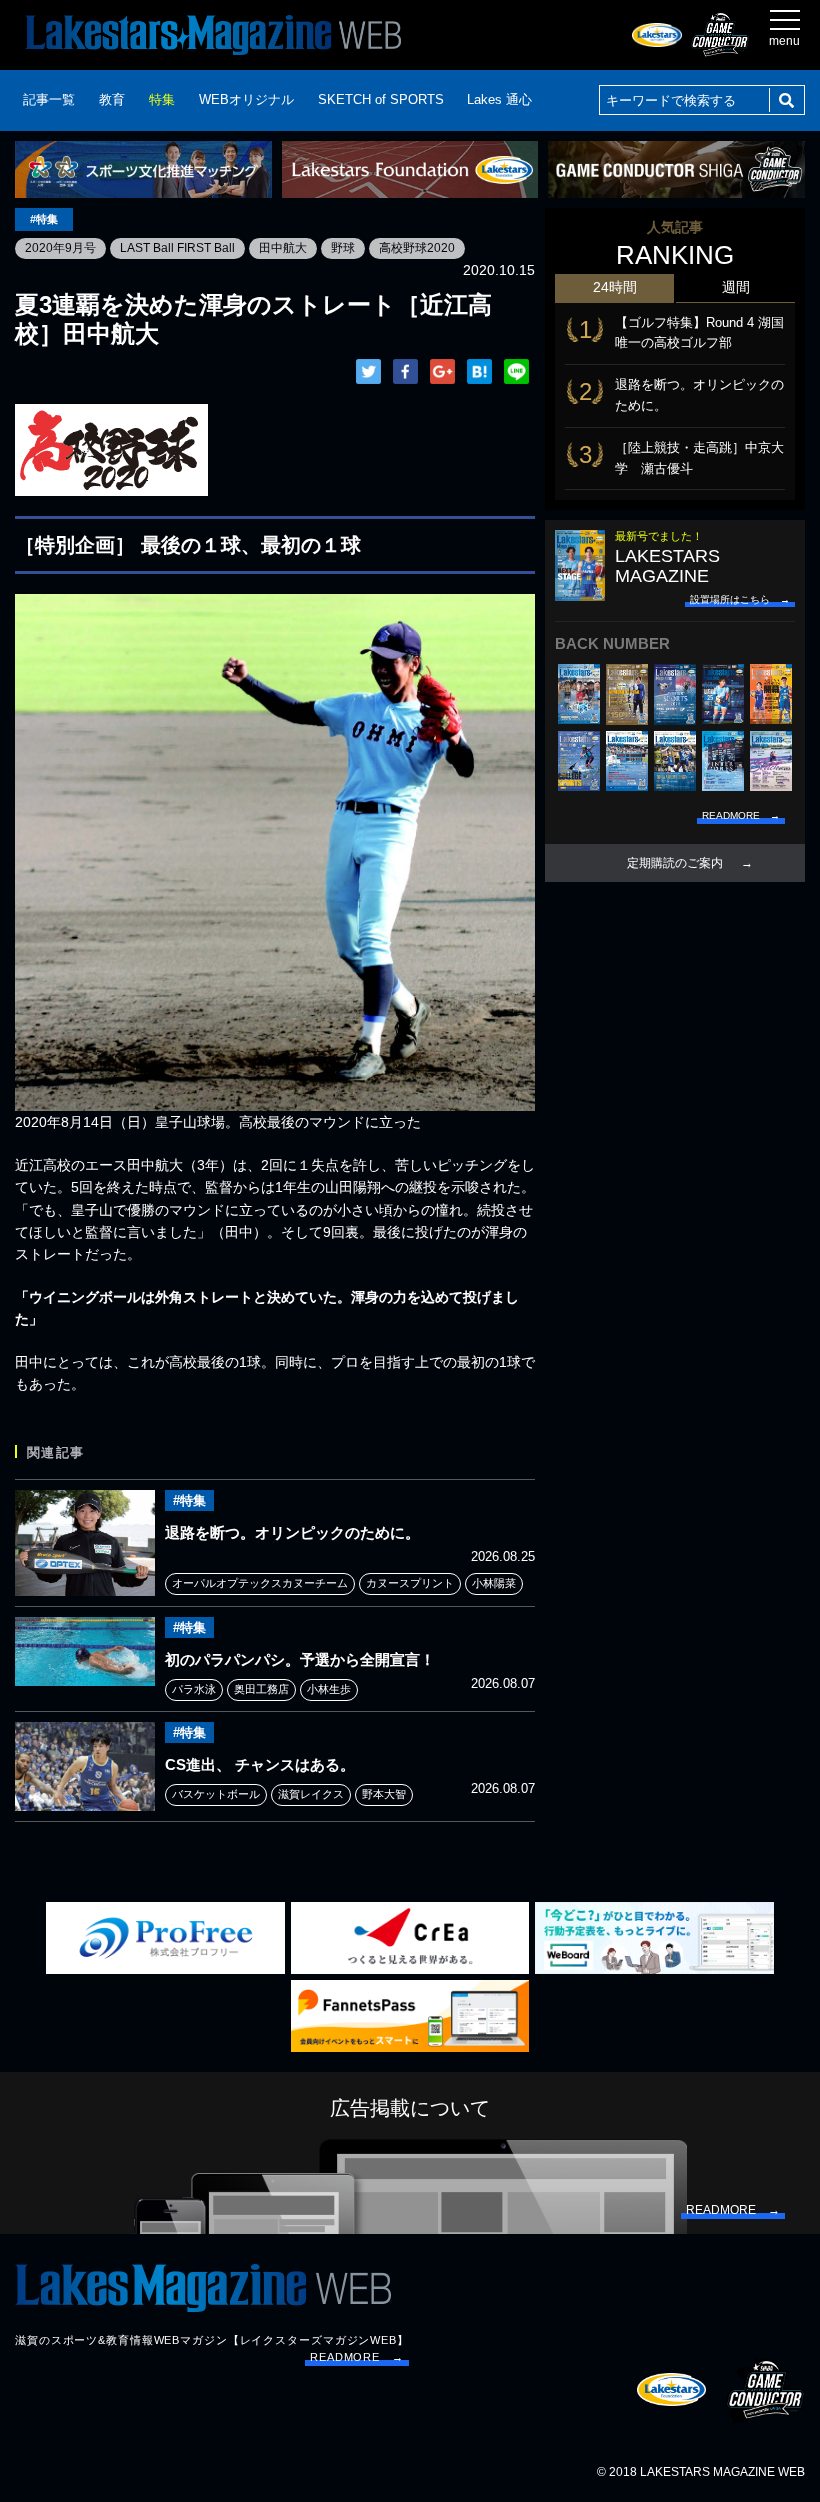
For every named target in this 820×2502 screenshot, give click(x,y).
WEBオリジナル (246, 99)
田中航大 (283, 248)
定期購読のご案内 (675, 863)
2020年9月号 (60, 248)
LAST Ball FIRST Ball (177, 248)
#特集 (44, 219)
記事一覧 (49, 99)
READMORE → (357, 2357)
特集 (162, 99)
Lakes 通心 (499, 99)
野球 (343, 248)
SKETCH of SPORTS (381, 99)
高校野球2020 (417, 248)
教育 (112, 99)
